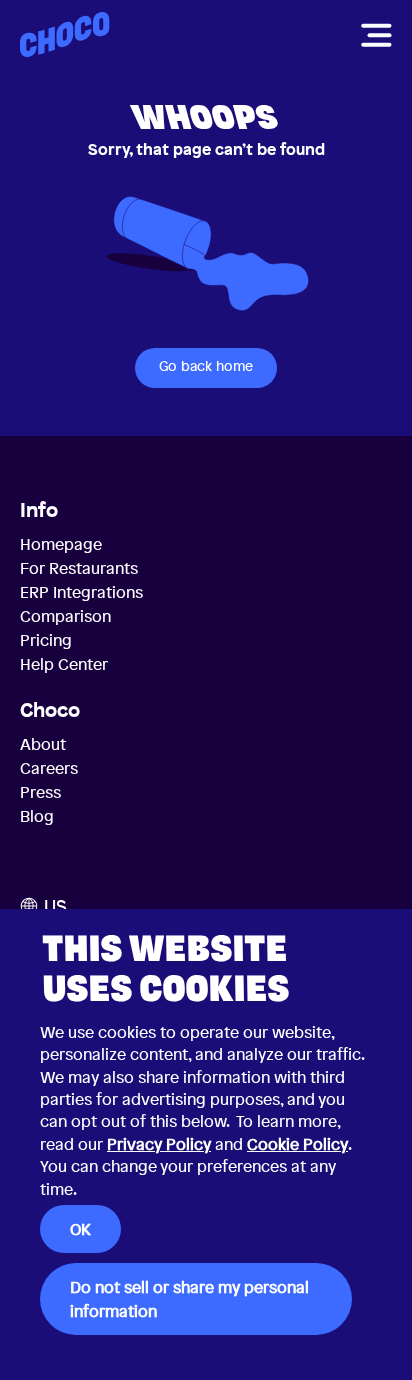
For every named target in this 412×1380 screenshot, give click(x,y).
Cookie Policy (297, 1144)
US (55, 906)
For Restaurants (79, 568)
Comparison (65, 616)
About (43, 744)
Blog (37, 816)
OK (80, 1229)
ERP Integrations (81, 592)
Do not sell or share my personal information (189, 1299)
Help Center (64, 664)
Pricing (46, 640)
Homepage (61, 544)
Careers (49, 768)
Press (40, 792)
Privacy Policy (159, 1144)
